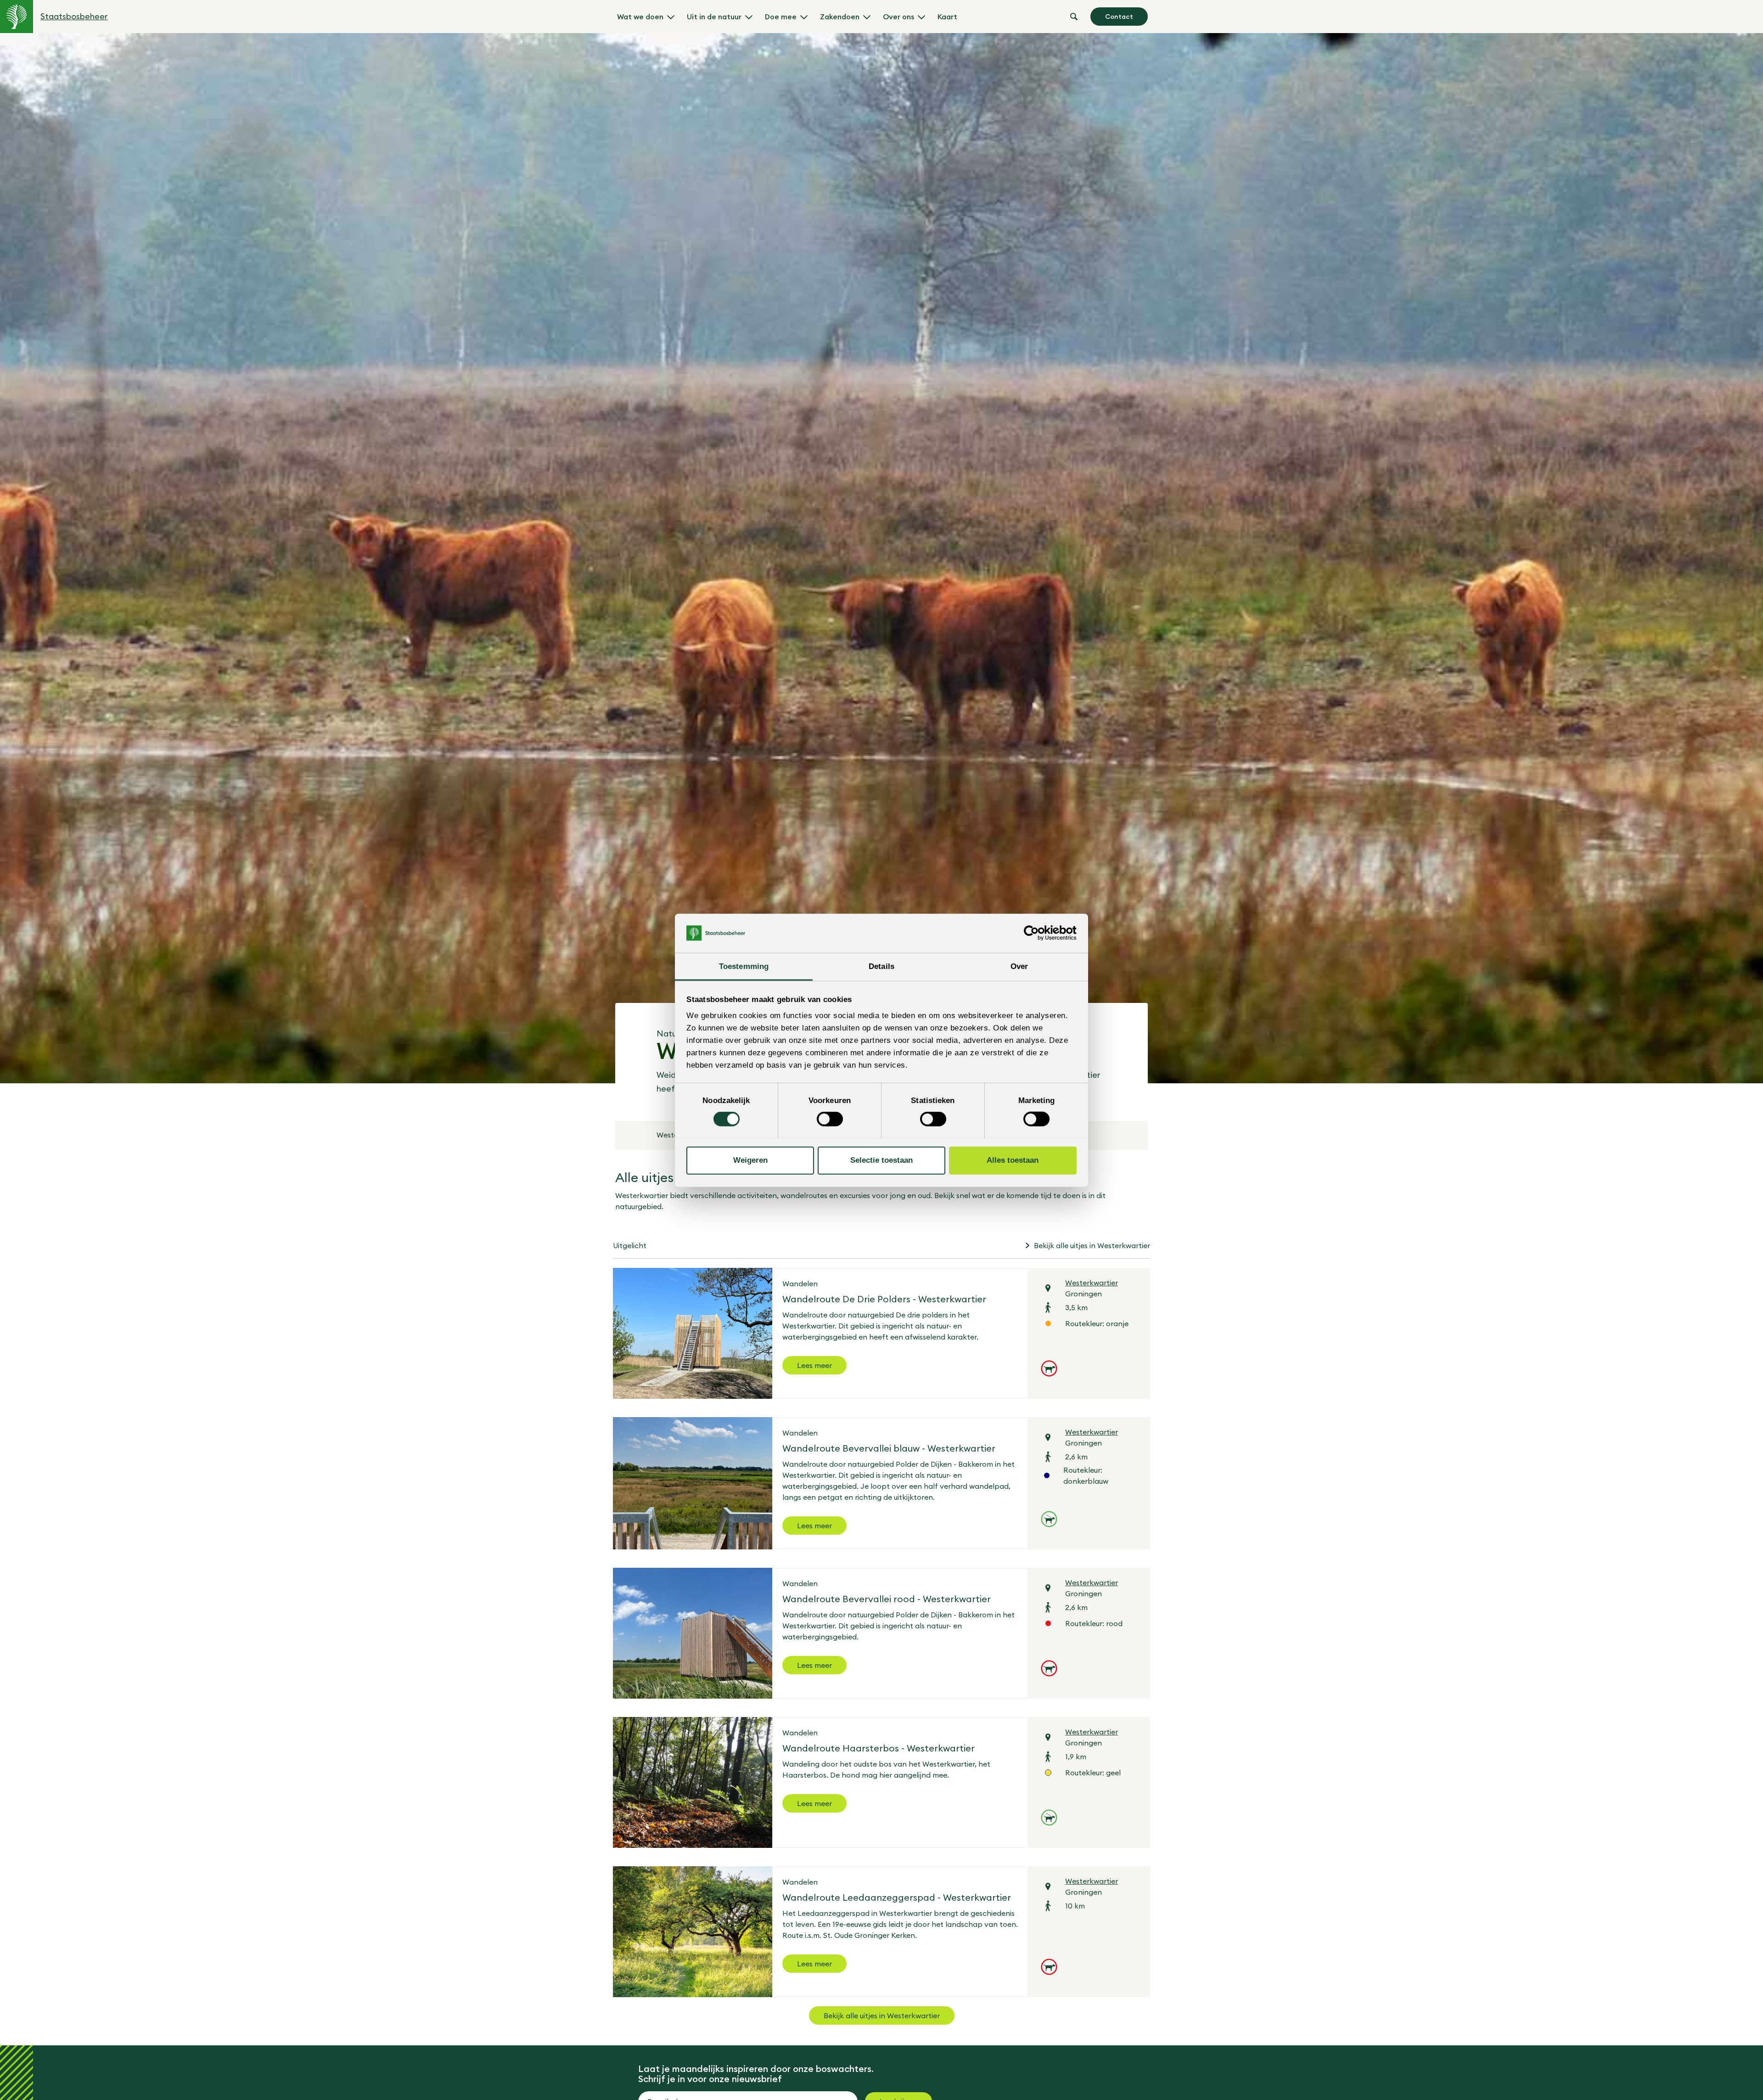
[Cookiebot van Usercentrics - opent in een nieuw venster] (1036, 933)
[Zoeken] (1074, 17)
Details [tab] (881, 966)
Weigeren (750, 1160)
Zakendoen (840, 17)
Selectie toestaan (881, 1160)
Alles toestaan (1013, 1160)
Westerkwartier (1092, 1283)
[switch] (830, 1119)
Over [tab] (1019, 966)
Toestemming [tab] (744, 966)
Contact (1119, 17)
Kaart (947, 17)
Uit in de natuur (714, 17)
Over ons (898, 17)
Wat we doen (640, 17)
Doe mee (781, 17)
